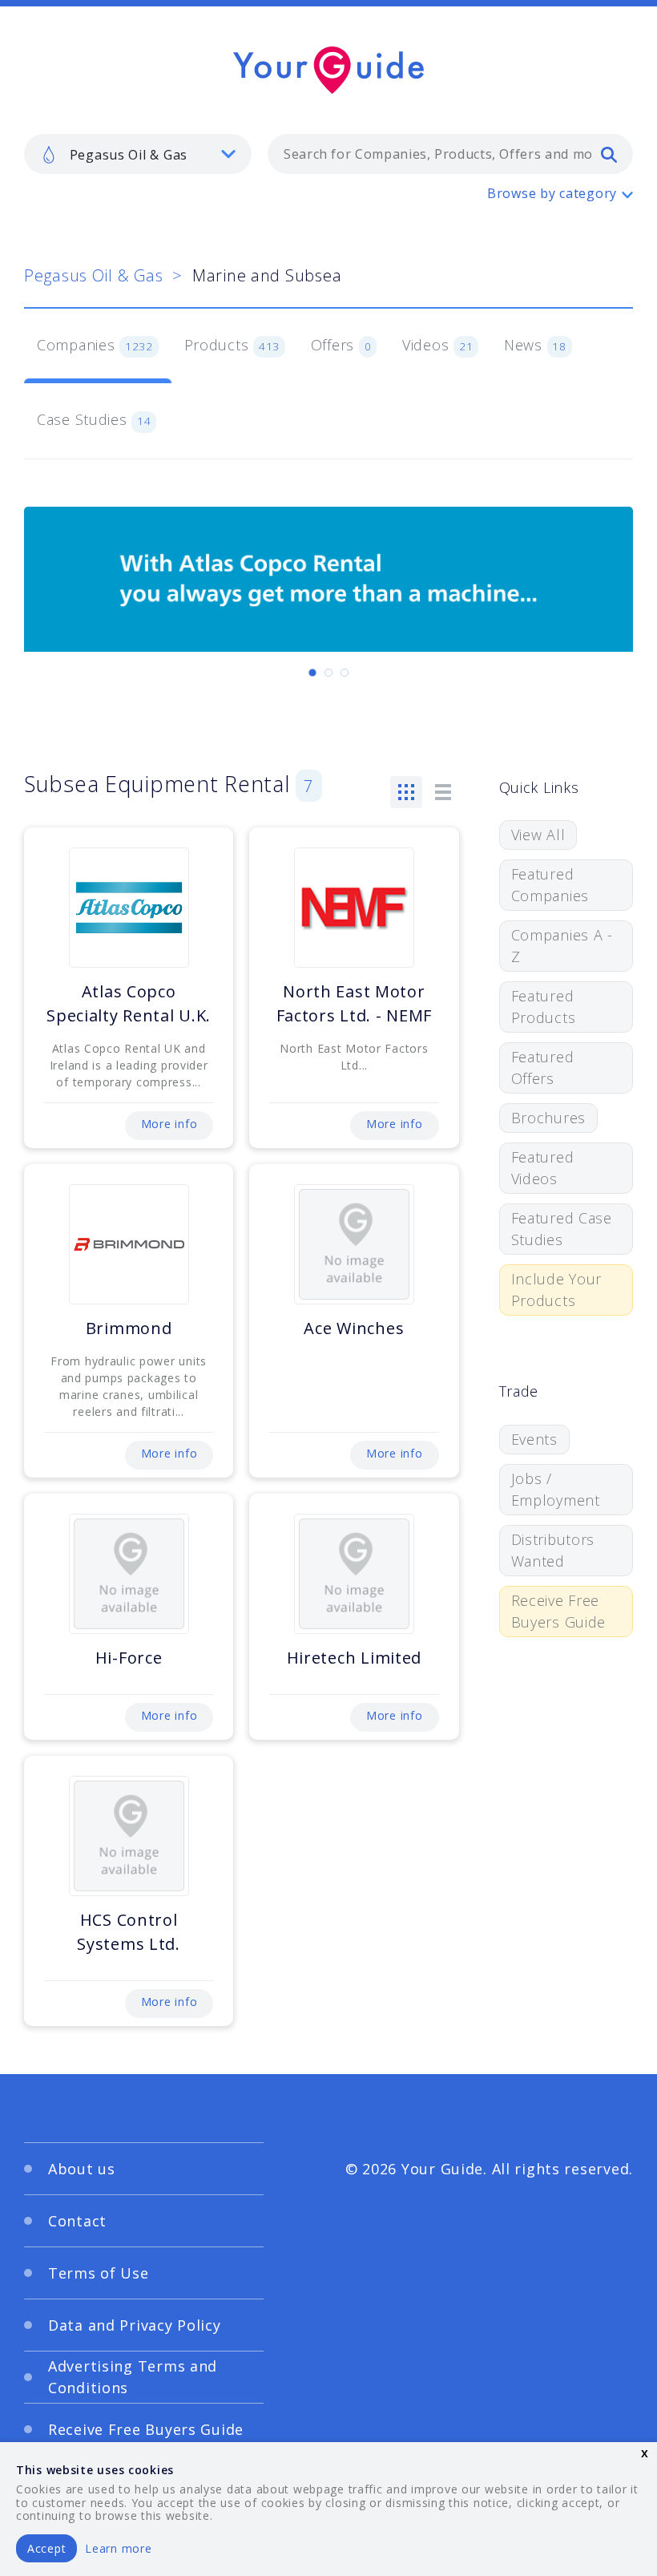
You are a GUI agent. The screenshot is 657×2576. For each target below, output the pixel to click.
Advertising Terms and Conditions (133, 2377)
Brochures (548, 1118)
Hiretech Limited (355, 1658)
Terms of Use (99, 2273)
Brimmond (129, 1328)
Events (534, 1439)
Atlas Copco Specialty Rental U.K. (129, 1003)
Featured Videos (543, 1168)
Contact (77, 2221)
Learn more (118, 2548)
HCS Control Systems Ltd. (129, 1932)
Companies (95, 345)
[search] (609, 154)
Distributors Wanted (553, 1550)
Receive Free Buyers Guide (559, 1611)
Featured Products (544, 1007)
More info (169, 1124)
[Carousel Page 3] (345, 673)
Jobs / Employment (556, 1489)
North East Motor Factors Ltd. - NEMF (355, 1003)
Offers (341, 345)
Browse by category (552, 193)
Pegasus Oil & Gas (93, 275)
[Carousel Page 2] (328, 673)
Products (232, 345)
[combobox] (450, 154)
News (535, 345)
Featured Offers (543, 1068)
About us (82, 2169)
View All (538, 835)
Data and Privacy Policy (135, 2325)
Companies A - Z (562, 946)
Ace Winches (354, 1328)
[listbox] (138, 154)
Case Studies (94, 419)
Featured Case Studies (562, 1229)
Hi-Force (129, 1658)
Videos (437, 345)
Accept (46, 2548)
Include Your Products (557, 1290)
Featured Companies (550, 885)
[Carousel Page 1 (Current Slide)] (312, 673)
